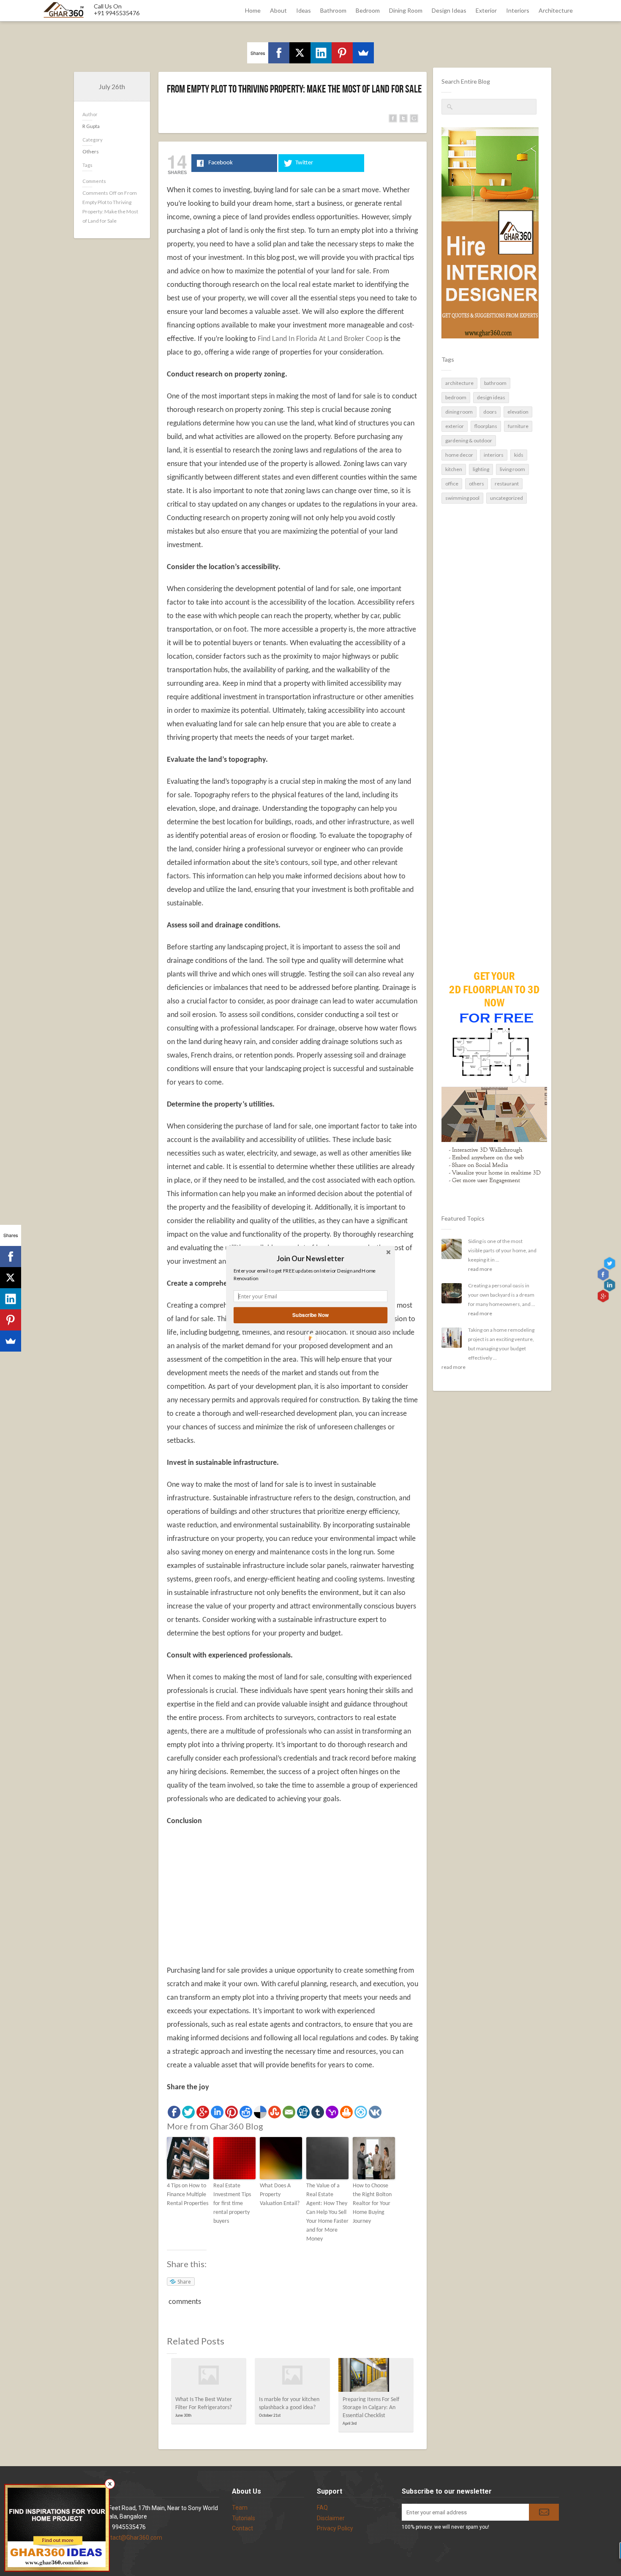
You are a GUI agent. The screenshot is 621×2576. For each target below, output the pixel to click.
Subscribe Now (310, 1315)
